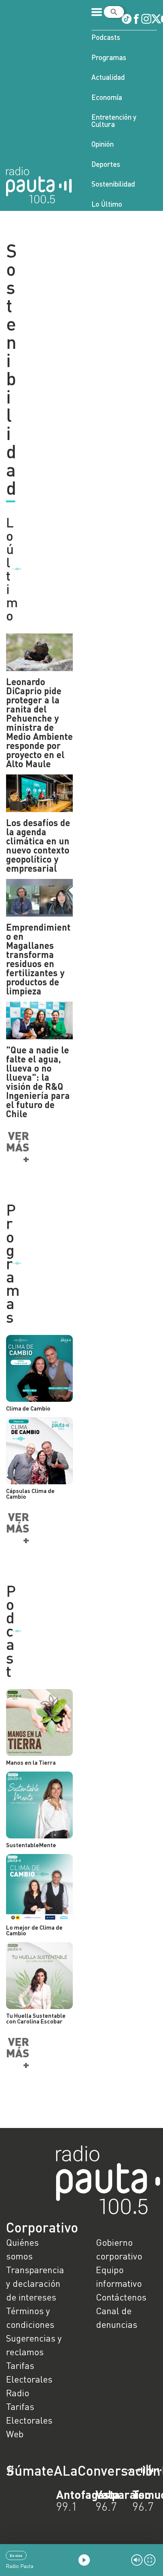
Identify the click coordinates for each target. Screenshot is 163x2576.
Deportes (106, 164)
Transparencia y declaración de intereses (35, 2283)
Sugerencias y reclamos (34, 2345)
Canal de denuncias (117, 2317)
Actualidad (108, 77)
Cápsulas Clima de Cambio (30, 1494)
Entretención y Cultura (114, 120)
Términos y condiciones (30, 2317)
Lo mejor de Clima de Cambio (34, 1930)
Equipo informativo (119, 2276)
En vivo (16, 2555)
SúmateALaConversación (61, 2470)
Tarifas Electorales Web (29, 2420)
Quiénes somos (22, 2249)
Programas (109, 57)
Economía (107, 97)
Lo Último (107, 204)
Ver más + (18, 1147)
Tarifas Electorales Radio (29, 2379)
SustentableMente (31, 1845)
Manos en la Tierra (31, 1762)
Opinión (103, 144)
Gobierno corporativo (119, 2249)
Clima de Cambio (28, 1408)
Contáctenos (121, 2297)
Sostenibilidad (113, 184)
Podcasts (106, 37)
